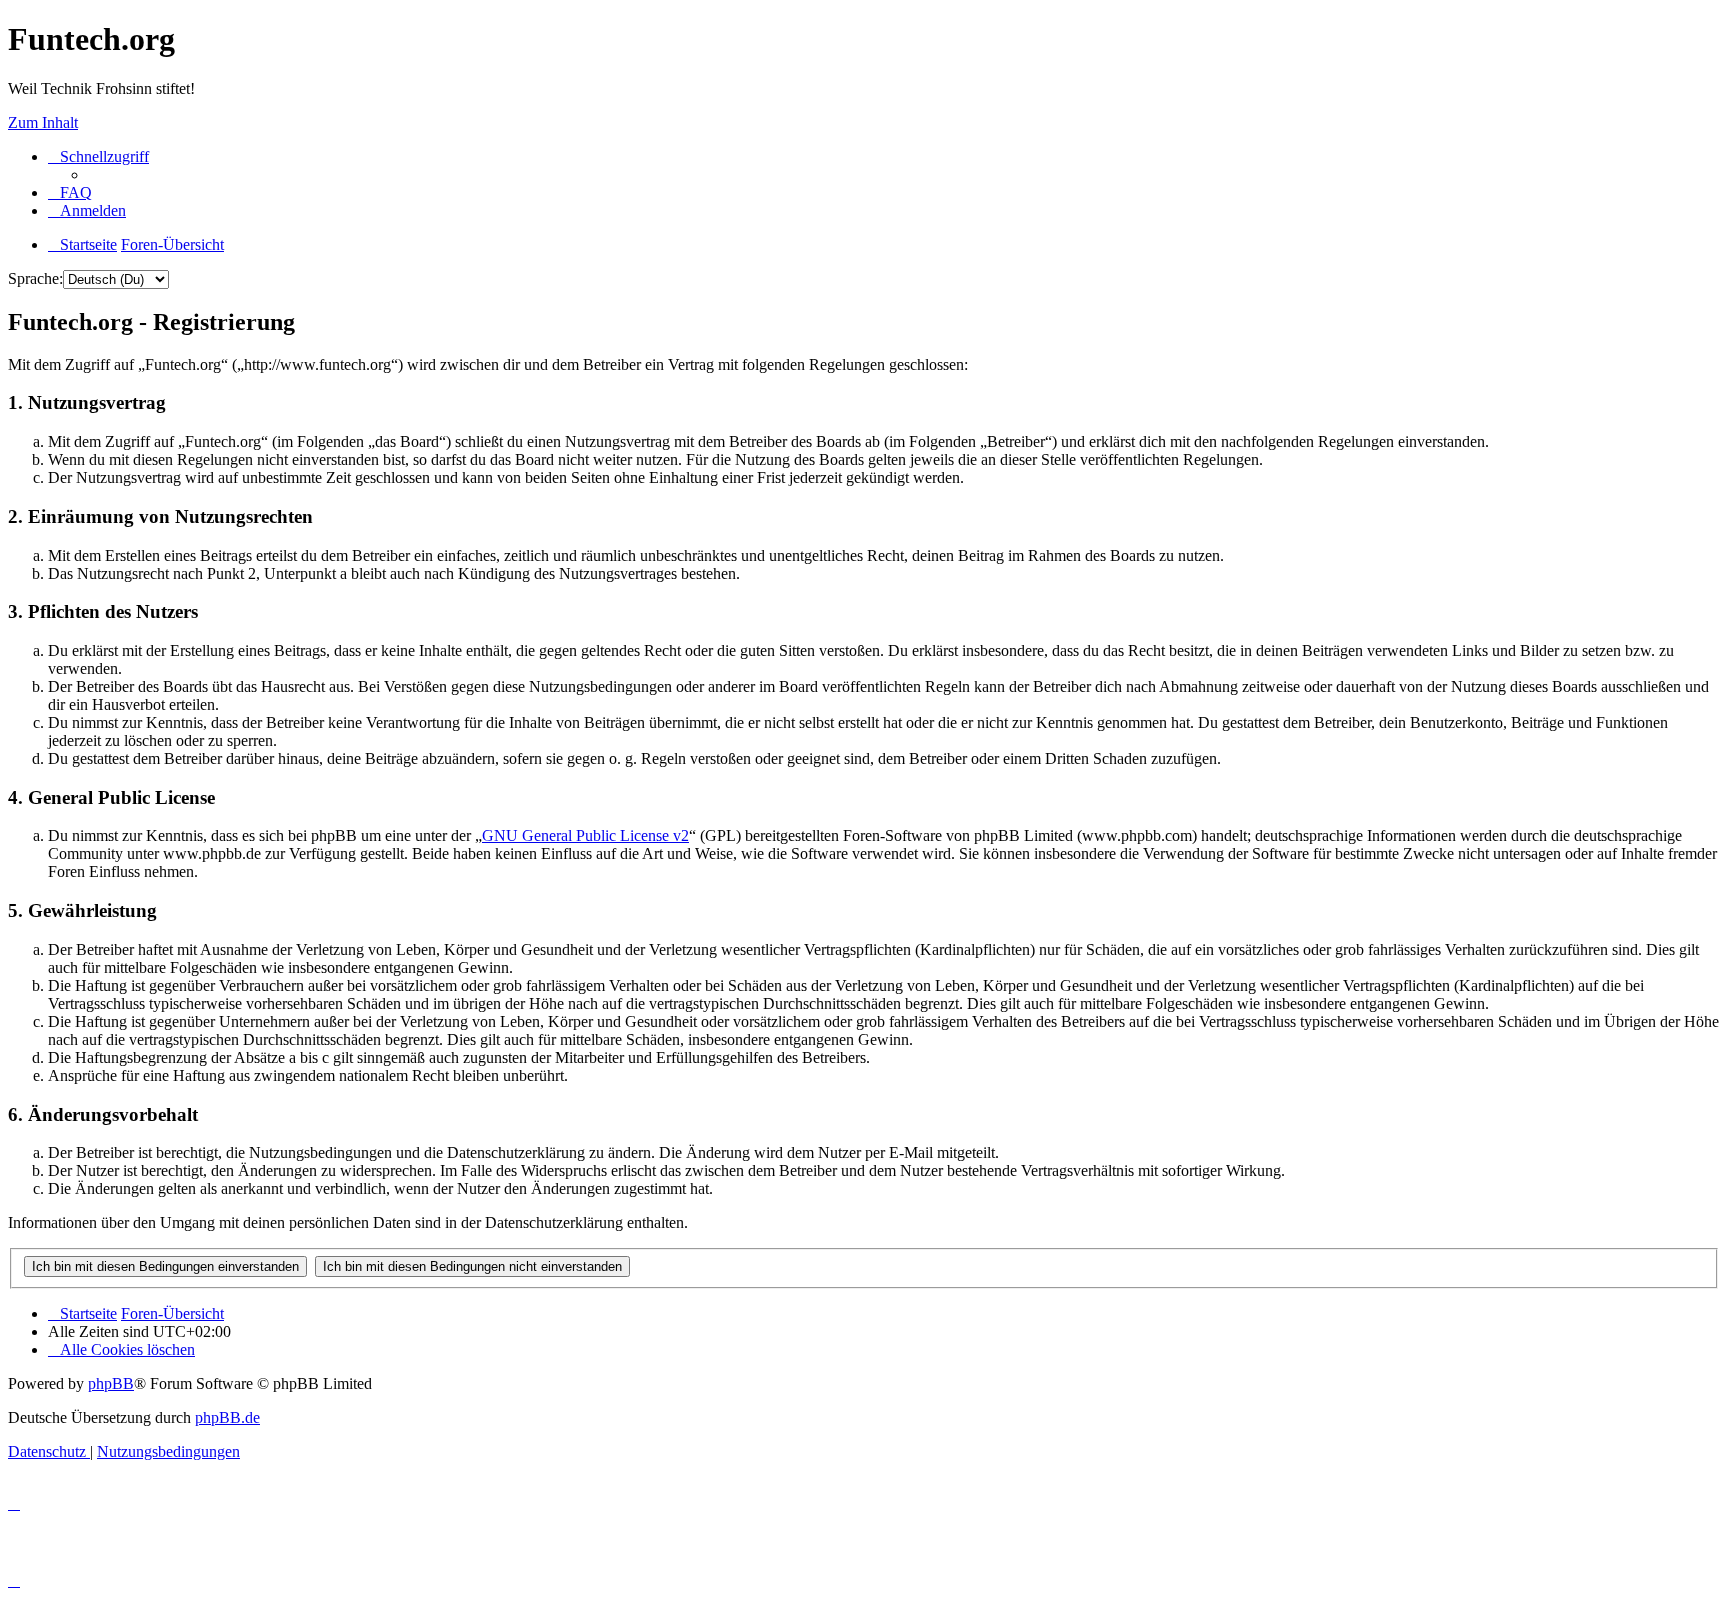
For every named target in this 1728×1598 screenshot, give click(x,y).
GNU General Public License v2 (585, 835)
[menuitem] (70, 192)
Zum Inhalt (43, 122)
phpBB (111, 1383)
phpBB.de (227, 1417)
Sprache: (35, 278)
